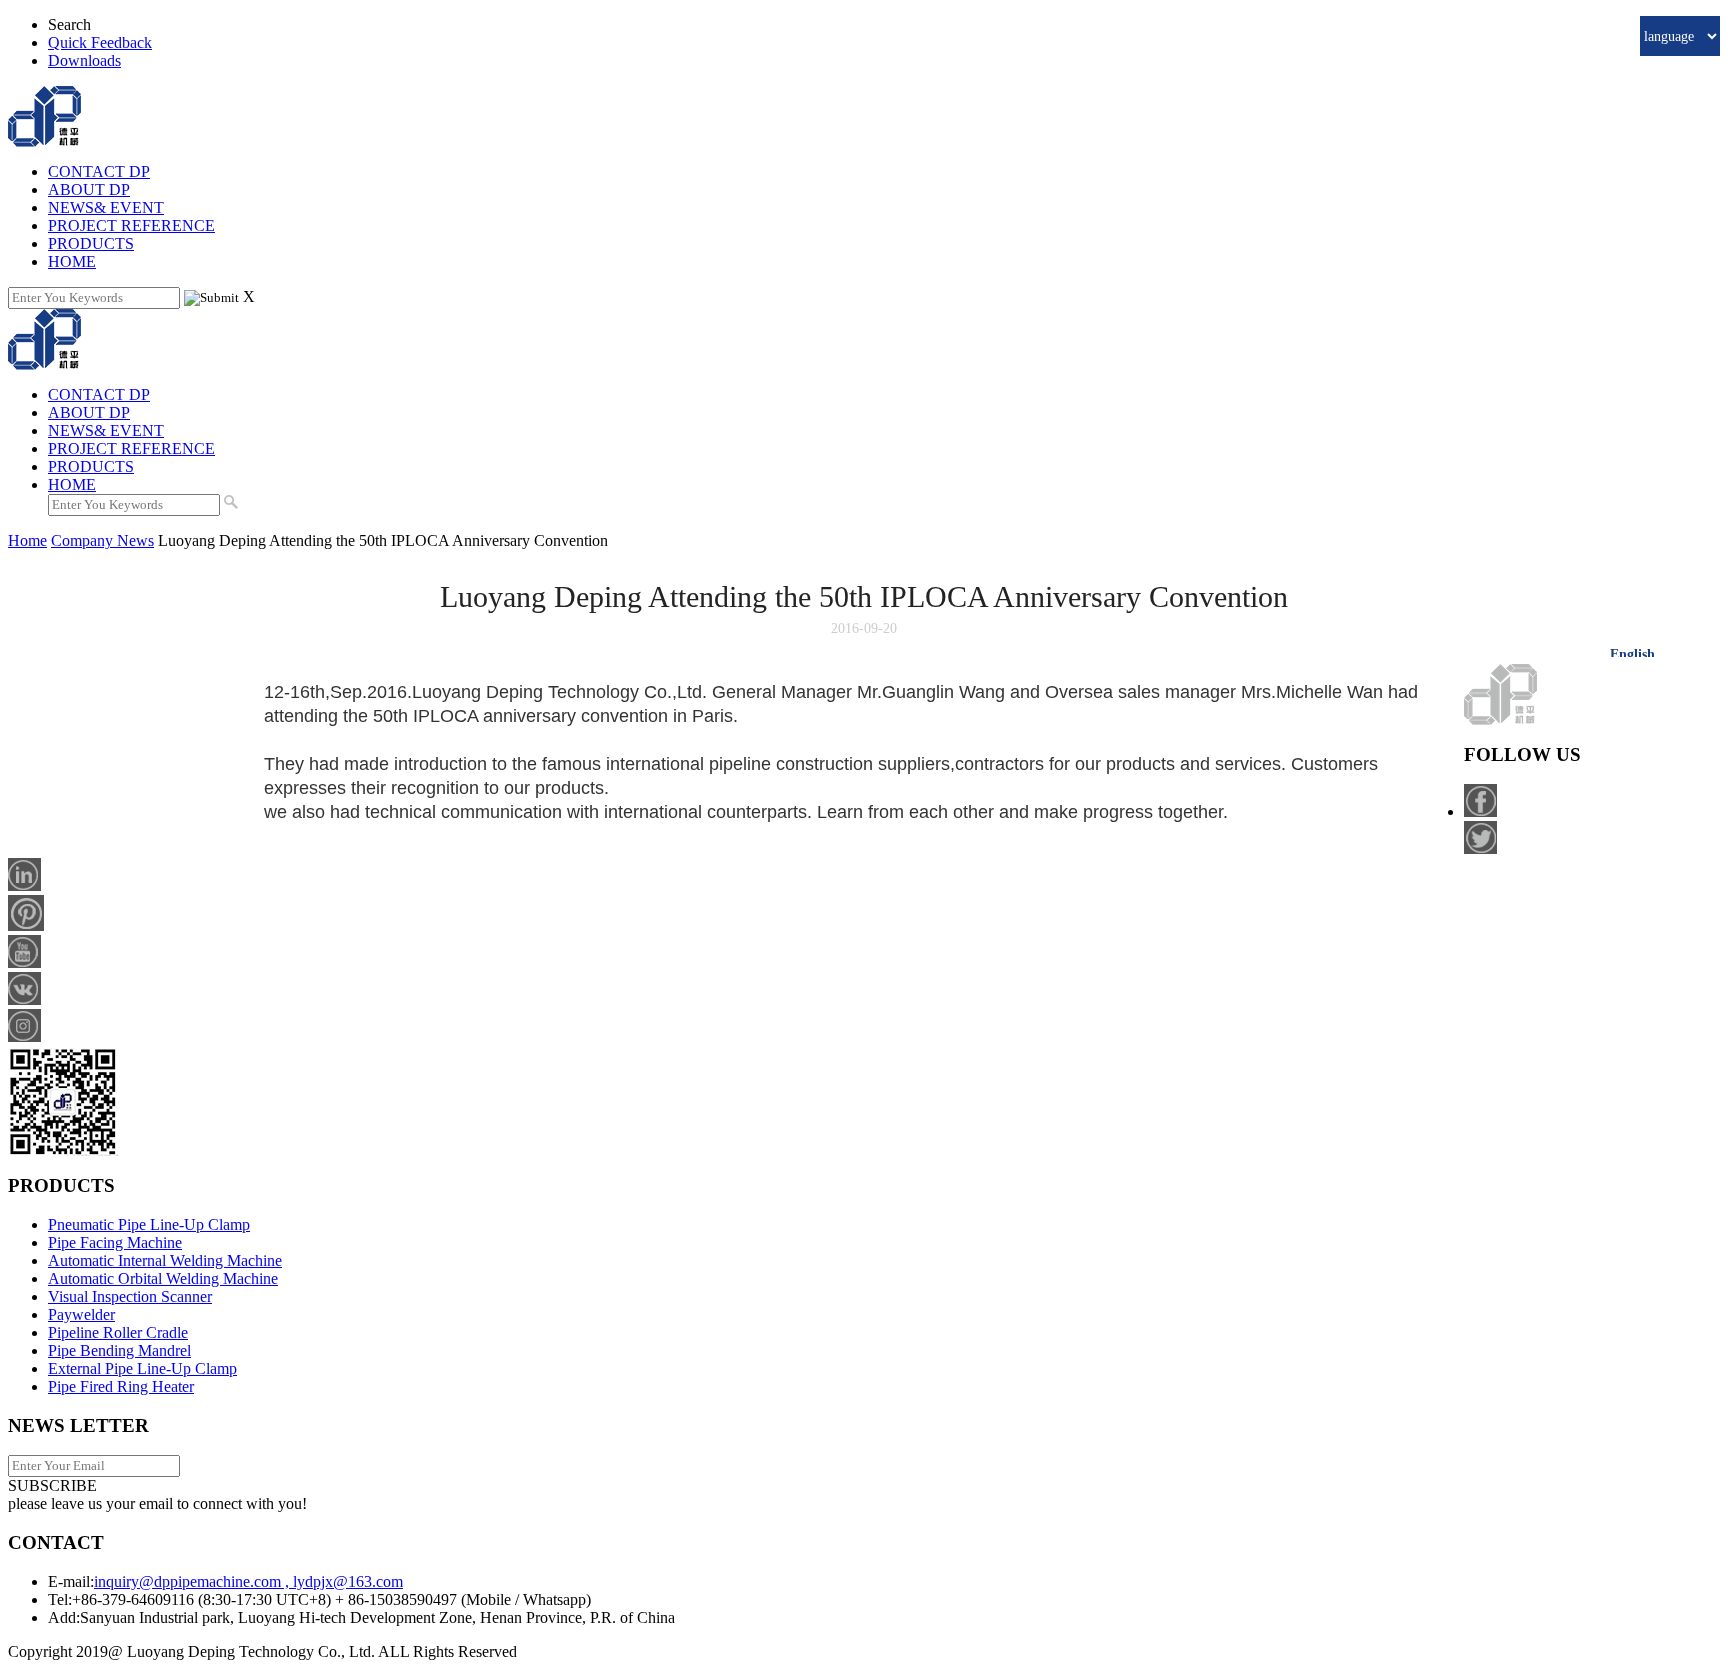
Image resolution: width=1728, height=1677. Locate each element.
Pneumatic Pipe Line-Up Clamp (149, 1224)
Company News (102, 540)
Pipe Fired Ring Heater (121, 1386)
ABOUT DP (89, 189)
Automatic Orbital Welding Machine (163, 1278)
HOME (72, 261)
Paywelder (81, 1314)
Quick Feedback (100, 42)
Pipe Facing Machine (115, 1242)
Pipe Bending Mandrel (119, 1350)
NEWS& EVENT (106, 207)
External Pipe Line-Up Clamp (142, 1368)
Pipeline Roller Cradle (118, 1332)
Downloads (84, 60)
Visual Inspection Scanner (130, 1296)
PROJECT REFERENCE (131, 225)
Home (27, 540)
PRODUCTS (91, 243)
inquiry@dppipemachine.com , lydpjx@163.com (248, 1581)
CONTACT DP (99, 171)
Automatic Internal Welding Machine (165, 1260)
